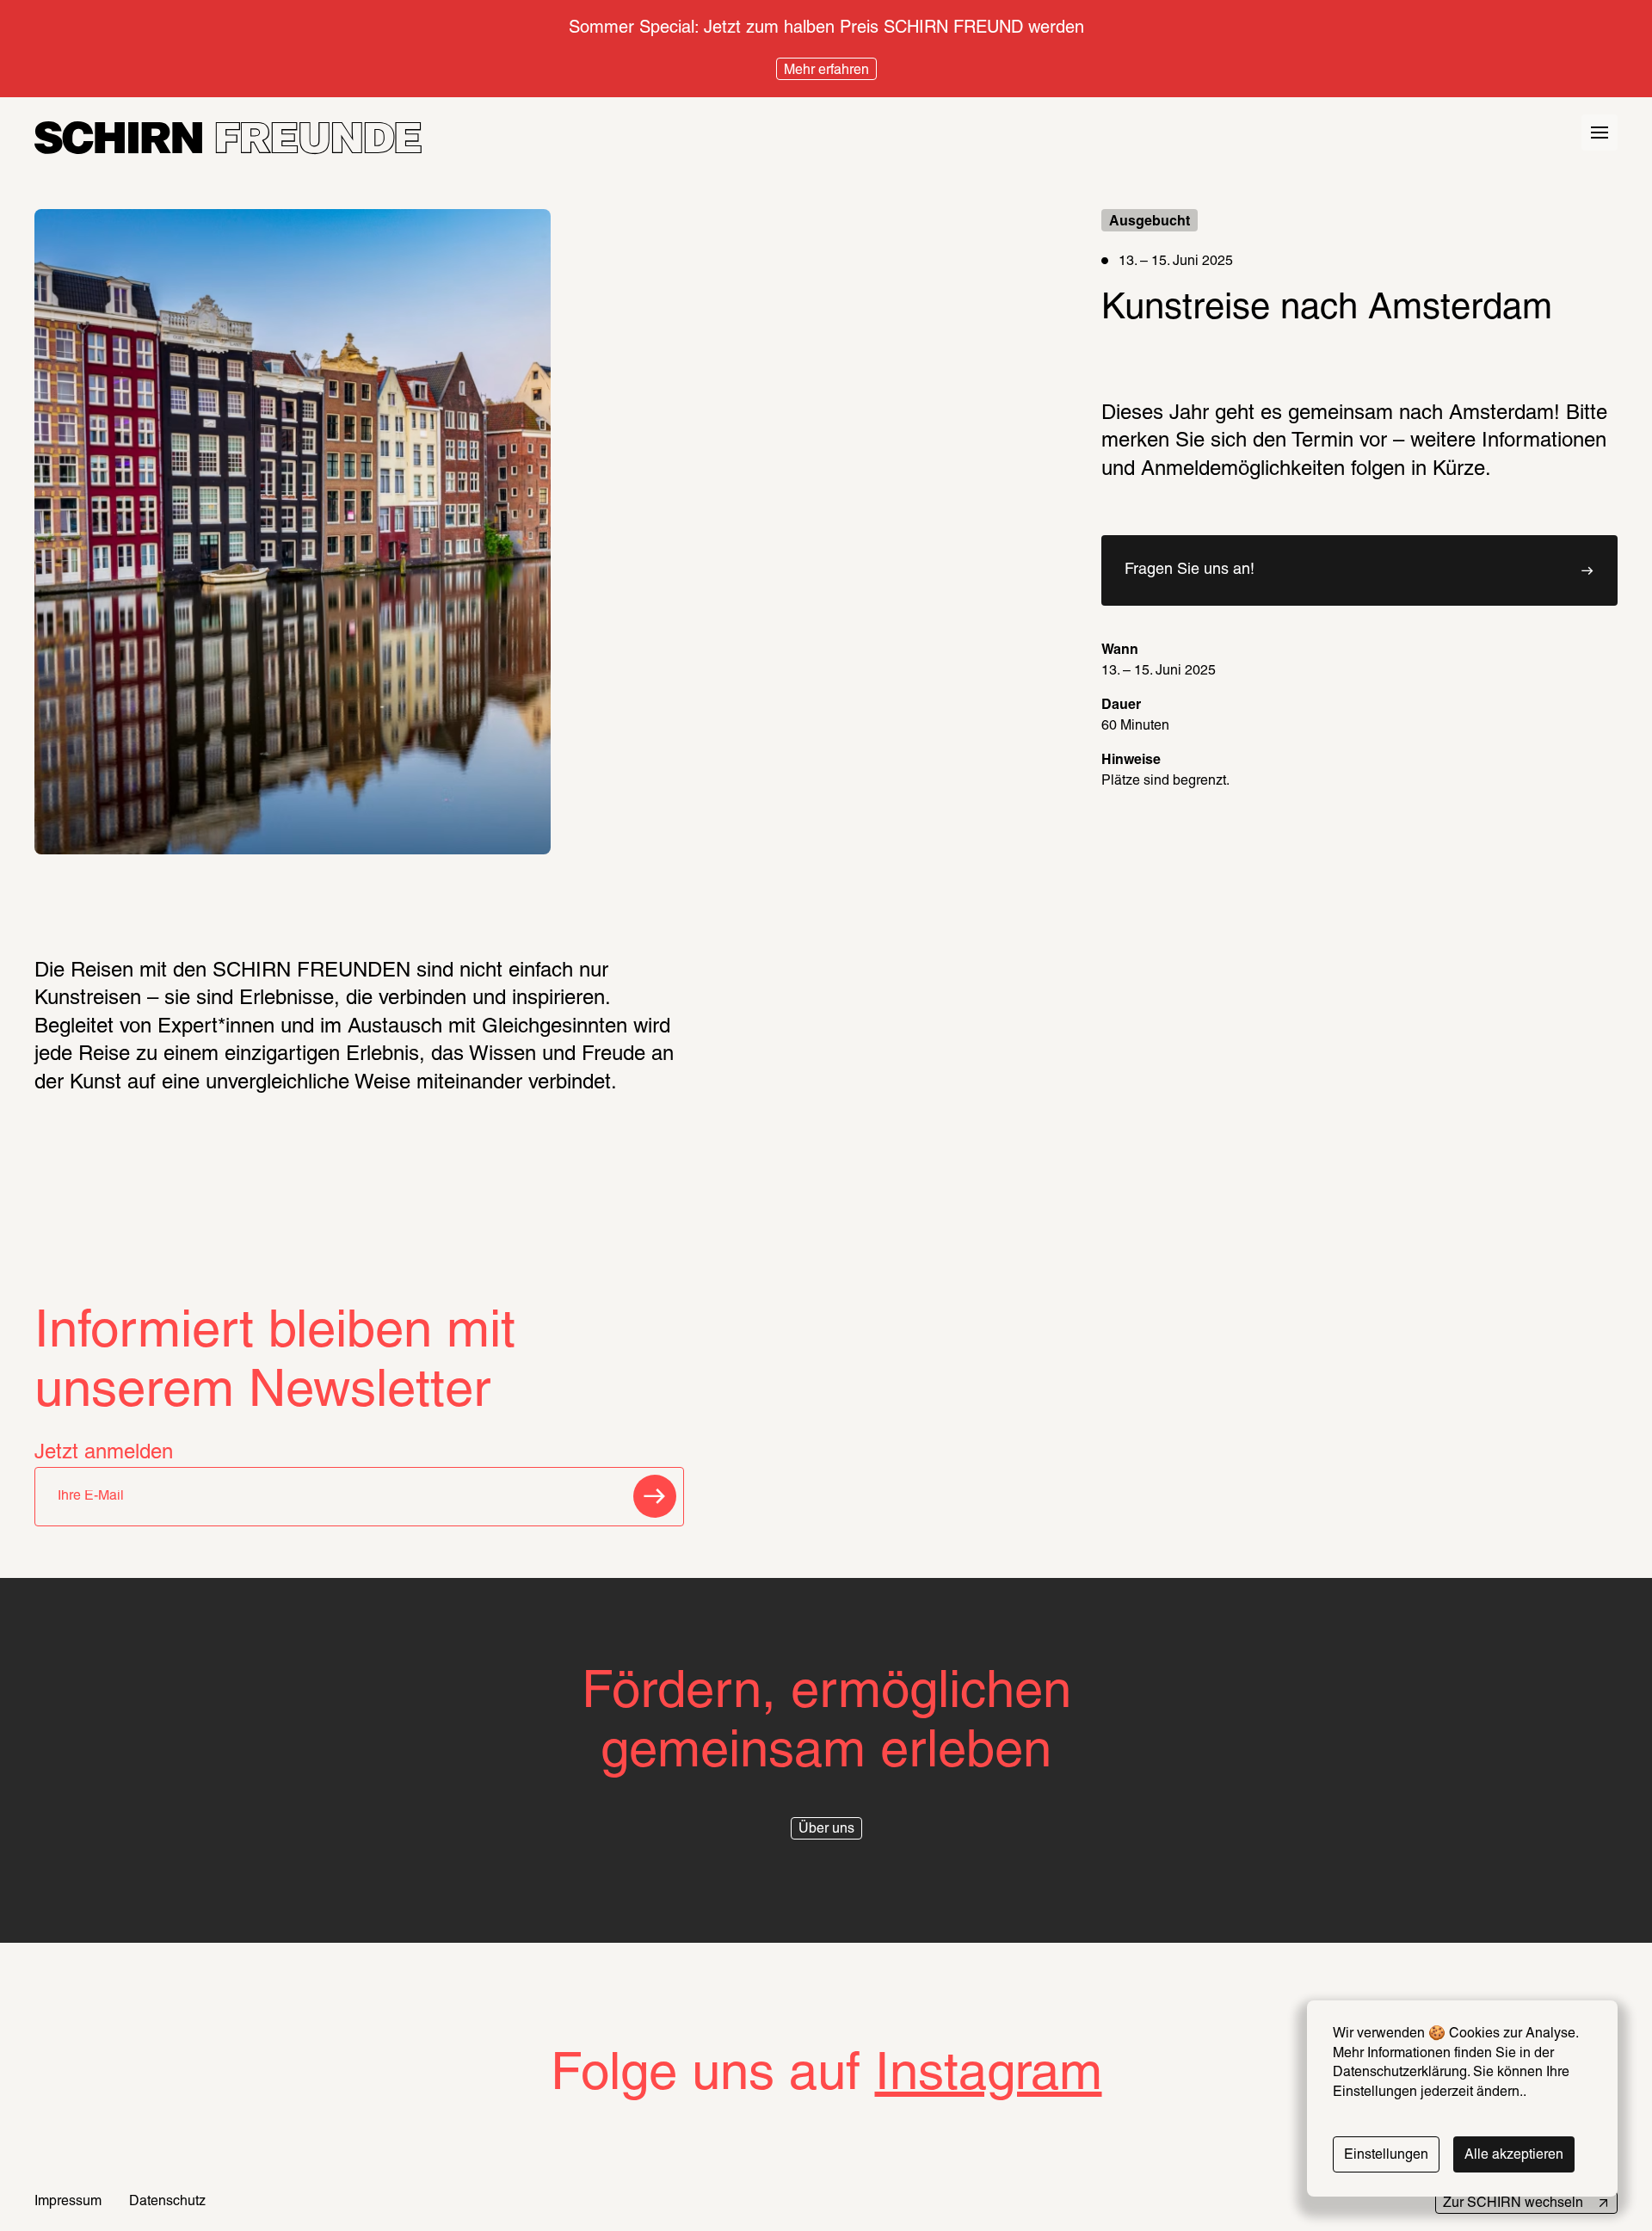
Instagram (989, 2076)
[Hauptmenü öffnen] (1600, 133)
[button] (1359, 570)
